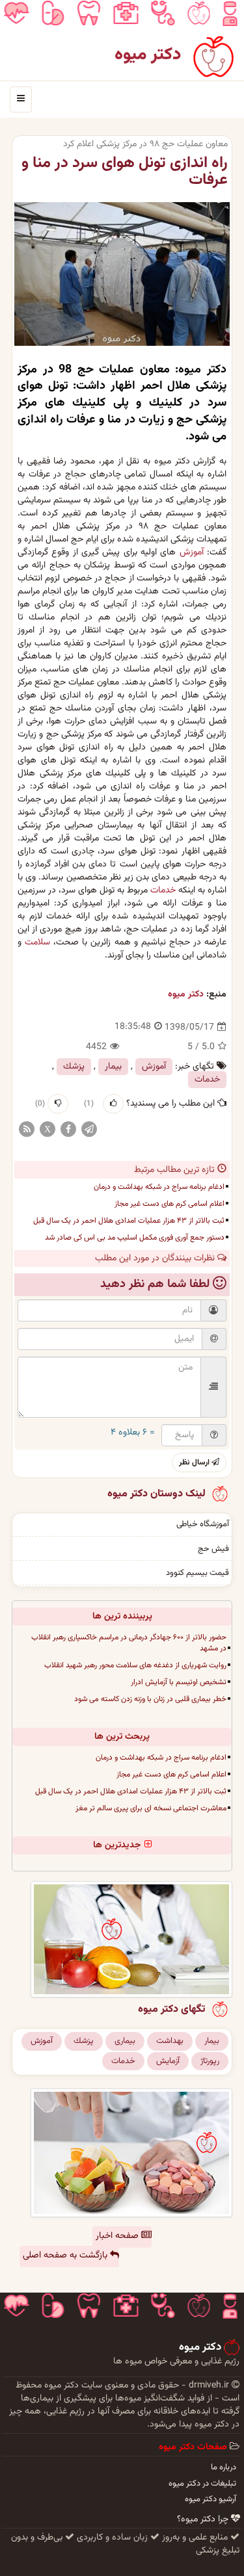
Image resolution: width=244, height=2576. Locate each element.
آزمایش (168, 2061)
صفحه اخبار (118, 2236)
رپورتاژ (210, 2061)
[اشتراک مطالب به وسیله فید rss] (27, 1130)
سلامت (37, 943)
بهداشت (170, 2041)
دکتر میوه (148, 55)
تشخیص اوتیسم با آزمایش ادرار (179, 1682)
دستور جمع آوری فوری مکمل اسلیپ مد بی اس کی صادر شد (135, 1238)
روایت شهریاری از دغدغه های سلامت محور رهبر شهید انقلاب (135, 1665)
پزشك (74, 1067)
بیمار (113, 1067)
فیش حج (213, 1549)
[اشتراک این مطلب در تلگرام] (89, 1130)
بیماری (125, 2041)
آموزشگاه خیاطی (203, 1524)
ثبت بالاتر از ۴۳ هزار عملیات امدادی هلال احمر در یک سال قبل (129, 1221)
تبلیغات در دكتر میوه (202, 2484)
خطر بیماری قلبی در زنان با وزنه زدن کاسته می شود (150, 1699)
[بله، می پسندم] (113, 1104)
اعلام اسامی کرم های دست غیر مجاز (169, 1204)
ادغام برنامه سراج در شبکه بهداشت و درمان (159, 1187)
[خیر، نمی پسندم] (58, 1104)
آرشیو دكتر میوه (210, 2499)
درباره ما (224, 2467)
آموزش (192, 553)
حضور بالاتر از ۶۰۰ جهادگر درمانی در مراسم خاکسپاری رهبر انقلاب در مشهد (129, 1643)
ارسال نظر (195, 1463)
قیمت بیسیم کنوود (197, 1573)
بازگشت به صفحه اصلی (66, 2256)
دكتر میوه (186, 995)
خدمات (163, 891)
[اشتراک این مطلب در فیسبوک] (68, 1130)
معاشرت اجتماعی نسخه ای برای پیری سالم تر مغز (151, 1808)
